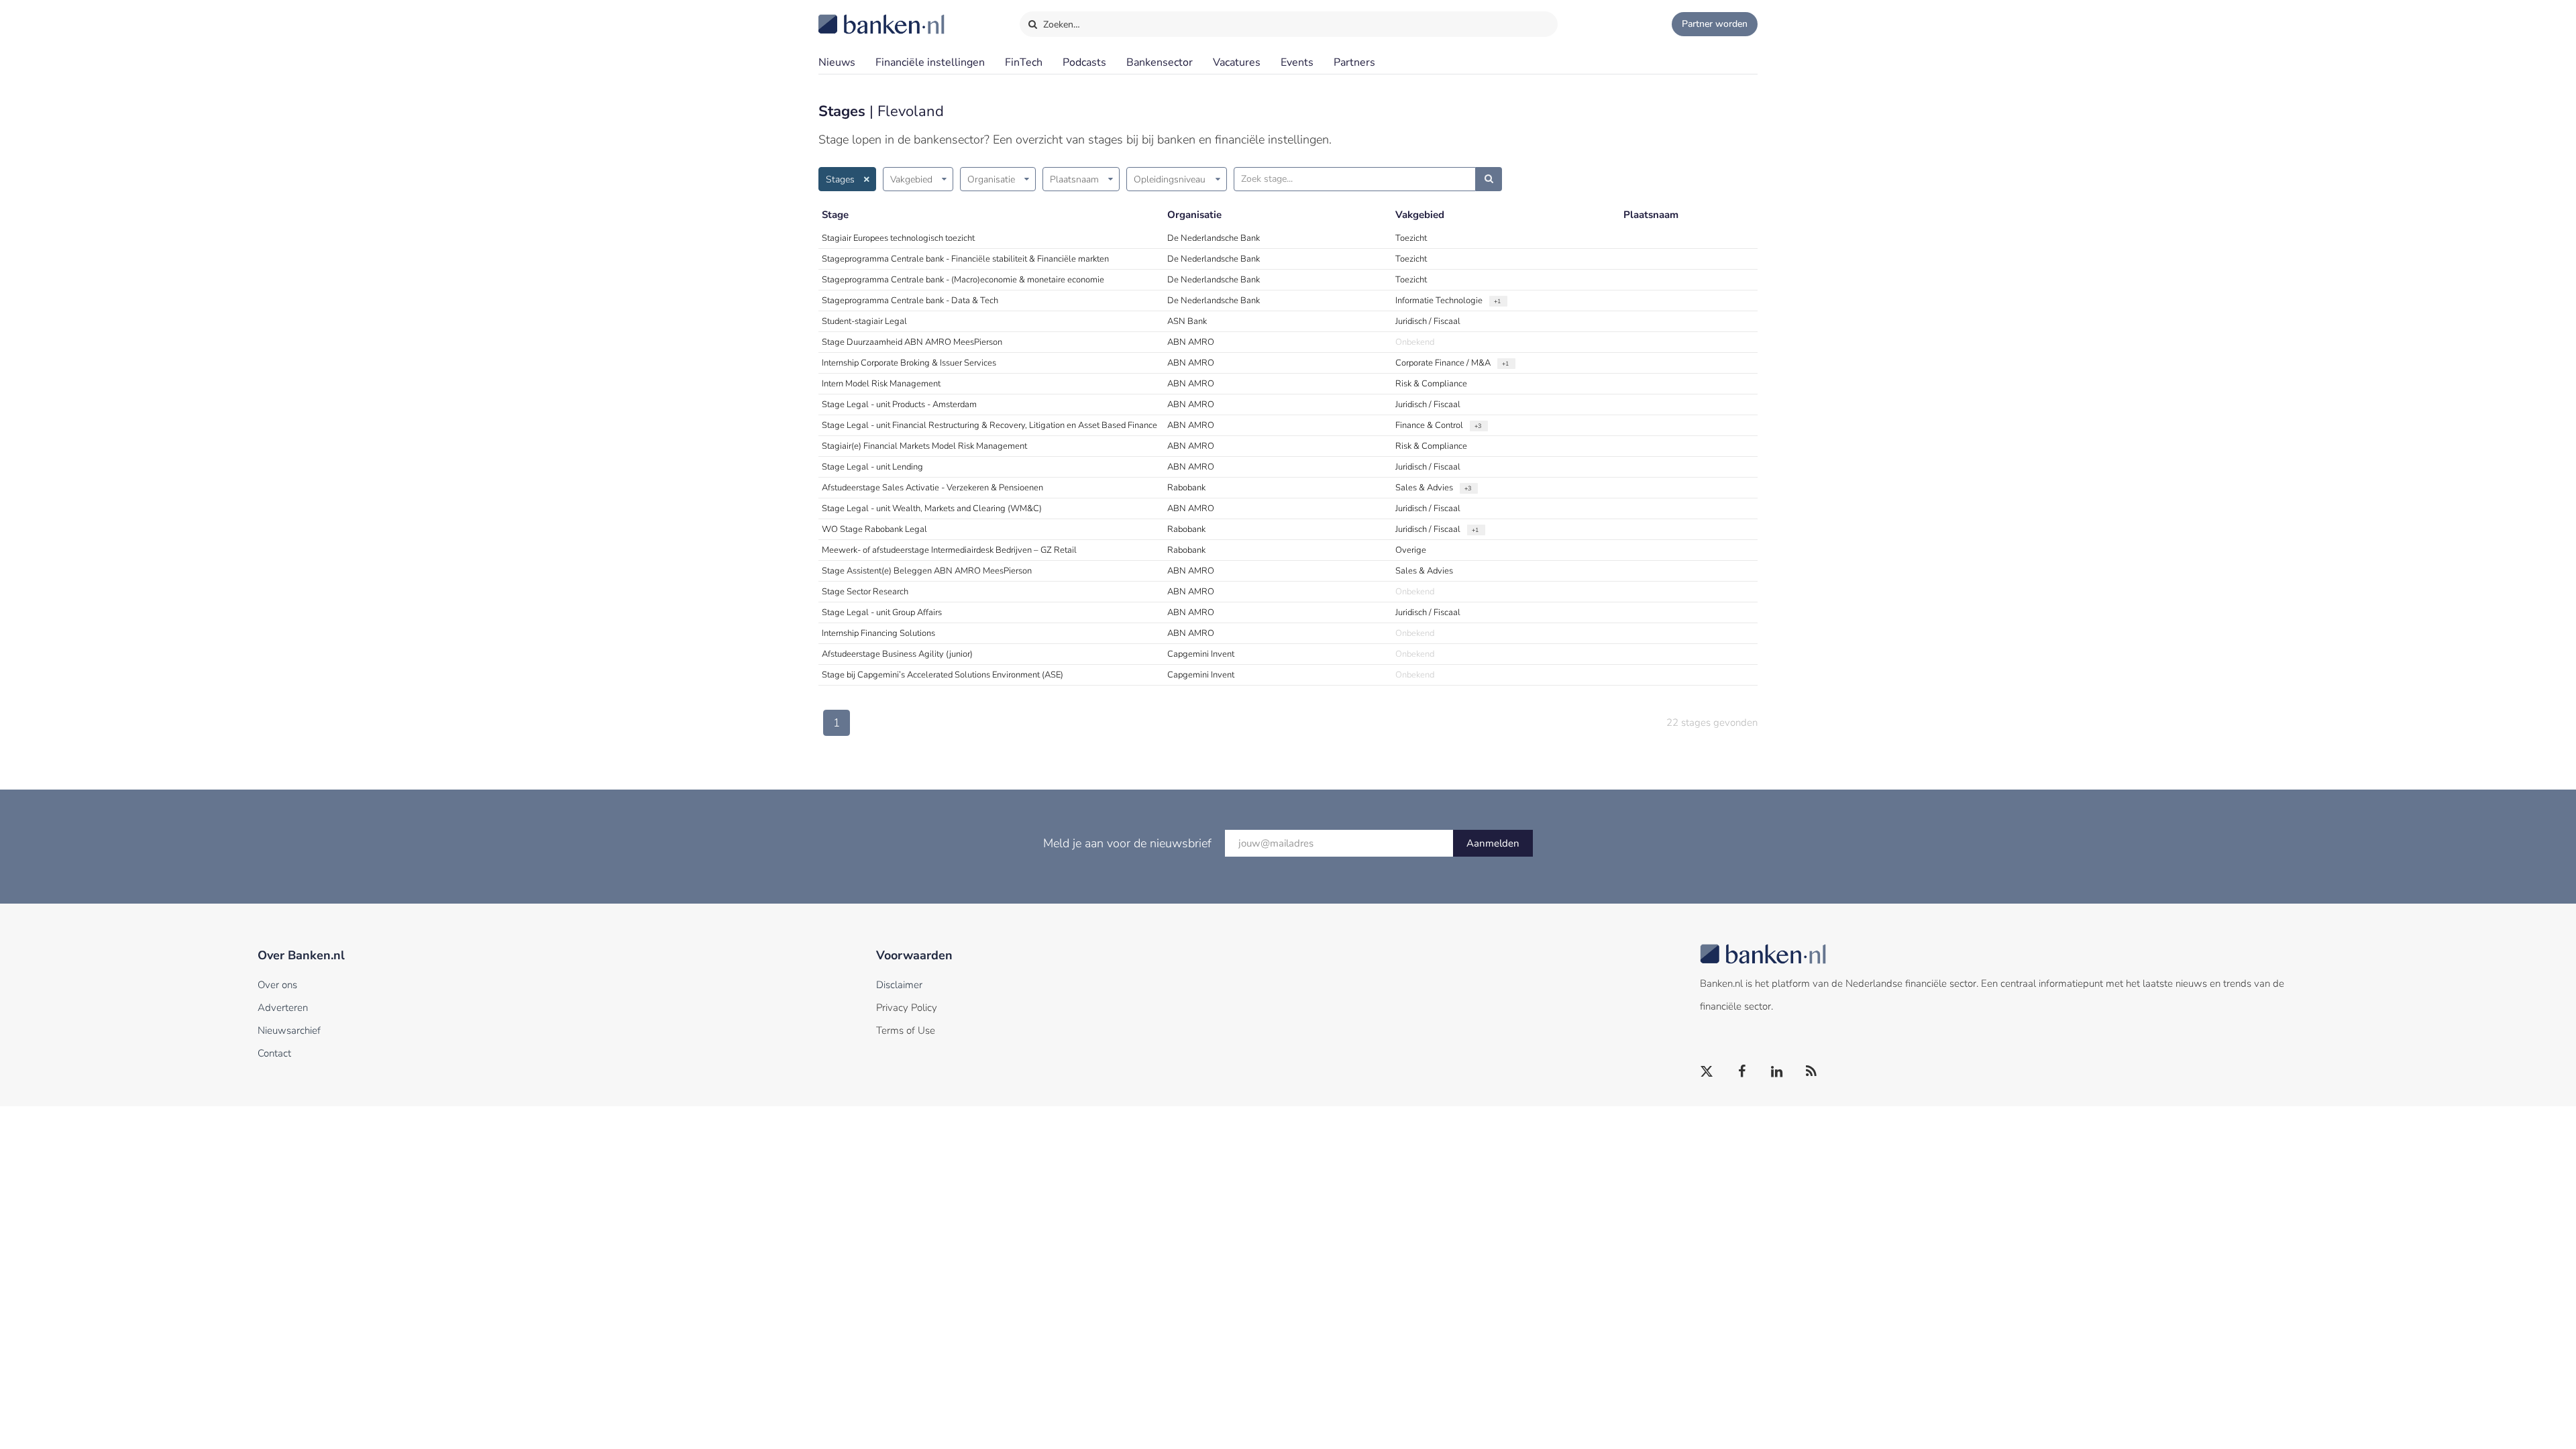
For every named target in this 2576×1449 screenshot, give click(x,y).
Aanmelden (1493, 843)
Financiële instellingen (930, 62)
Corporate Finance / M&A (1443, 363)
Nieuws (837, 62)
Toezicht (1411, 238)
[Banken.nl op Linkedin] (1777, 1072)
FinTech (1024, 62)
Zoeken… (1060, 24)
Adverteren (283, 1008)
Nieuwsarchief (289, 1030)
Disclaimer (899, 985)
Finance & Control (1429, 425)
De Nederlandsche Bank (1214, 238)
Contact (274, 1053)
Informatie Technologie (1439, 301)
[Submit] (1489, 179)
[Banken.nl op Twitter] (1707, 1072)
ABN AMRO (1191, 342)
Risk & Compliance (1431, 384)
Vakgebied (911, 179)
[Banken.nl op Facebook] (1742, 1072)
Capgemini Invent (1201, 654)
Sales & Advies (1424, 488)
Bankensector (1160, 62)
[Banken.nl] (849, 15)
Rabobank (1186, 488)
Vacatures (1237, 62)
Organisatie (991, 179)
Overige (1411, 550)
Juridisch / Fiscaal (1428, 321)
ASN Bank (1187, 321)
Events (1297, 62)
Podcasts (1084, 62)
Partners (1354, 62)
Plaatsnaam (1074, 179)
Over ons (277, 985)
